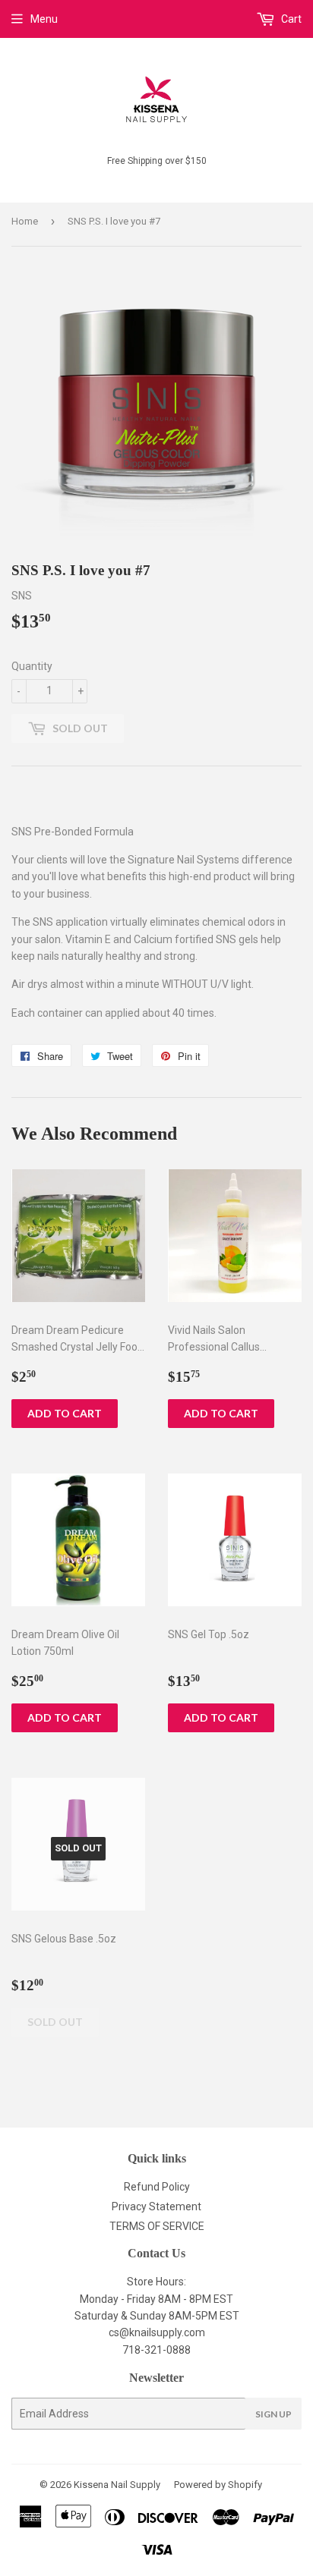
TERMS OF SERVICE (157, 2226)
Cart (290, 19)
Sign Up (273, 2414)
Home (25, 221)
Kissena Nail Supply (117, 2485)
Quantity (32, 666)
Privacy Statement (156, 2206)
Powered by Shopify (218, 2485)
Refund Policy (157, 2187)
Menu (44, 19)
